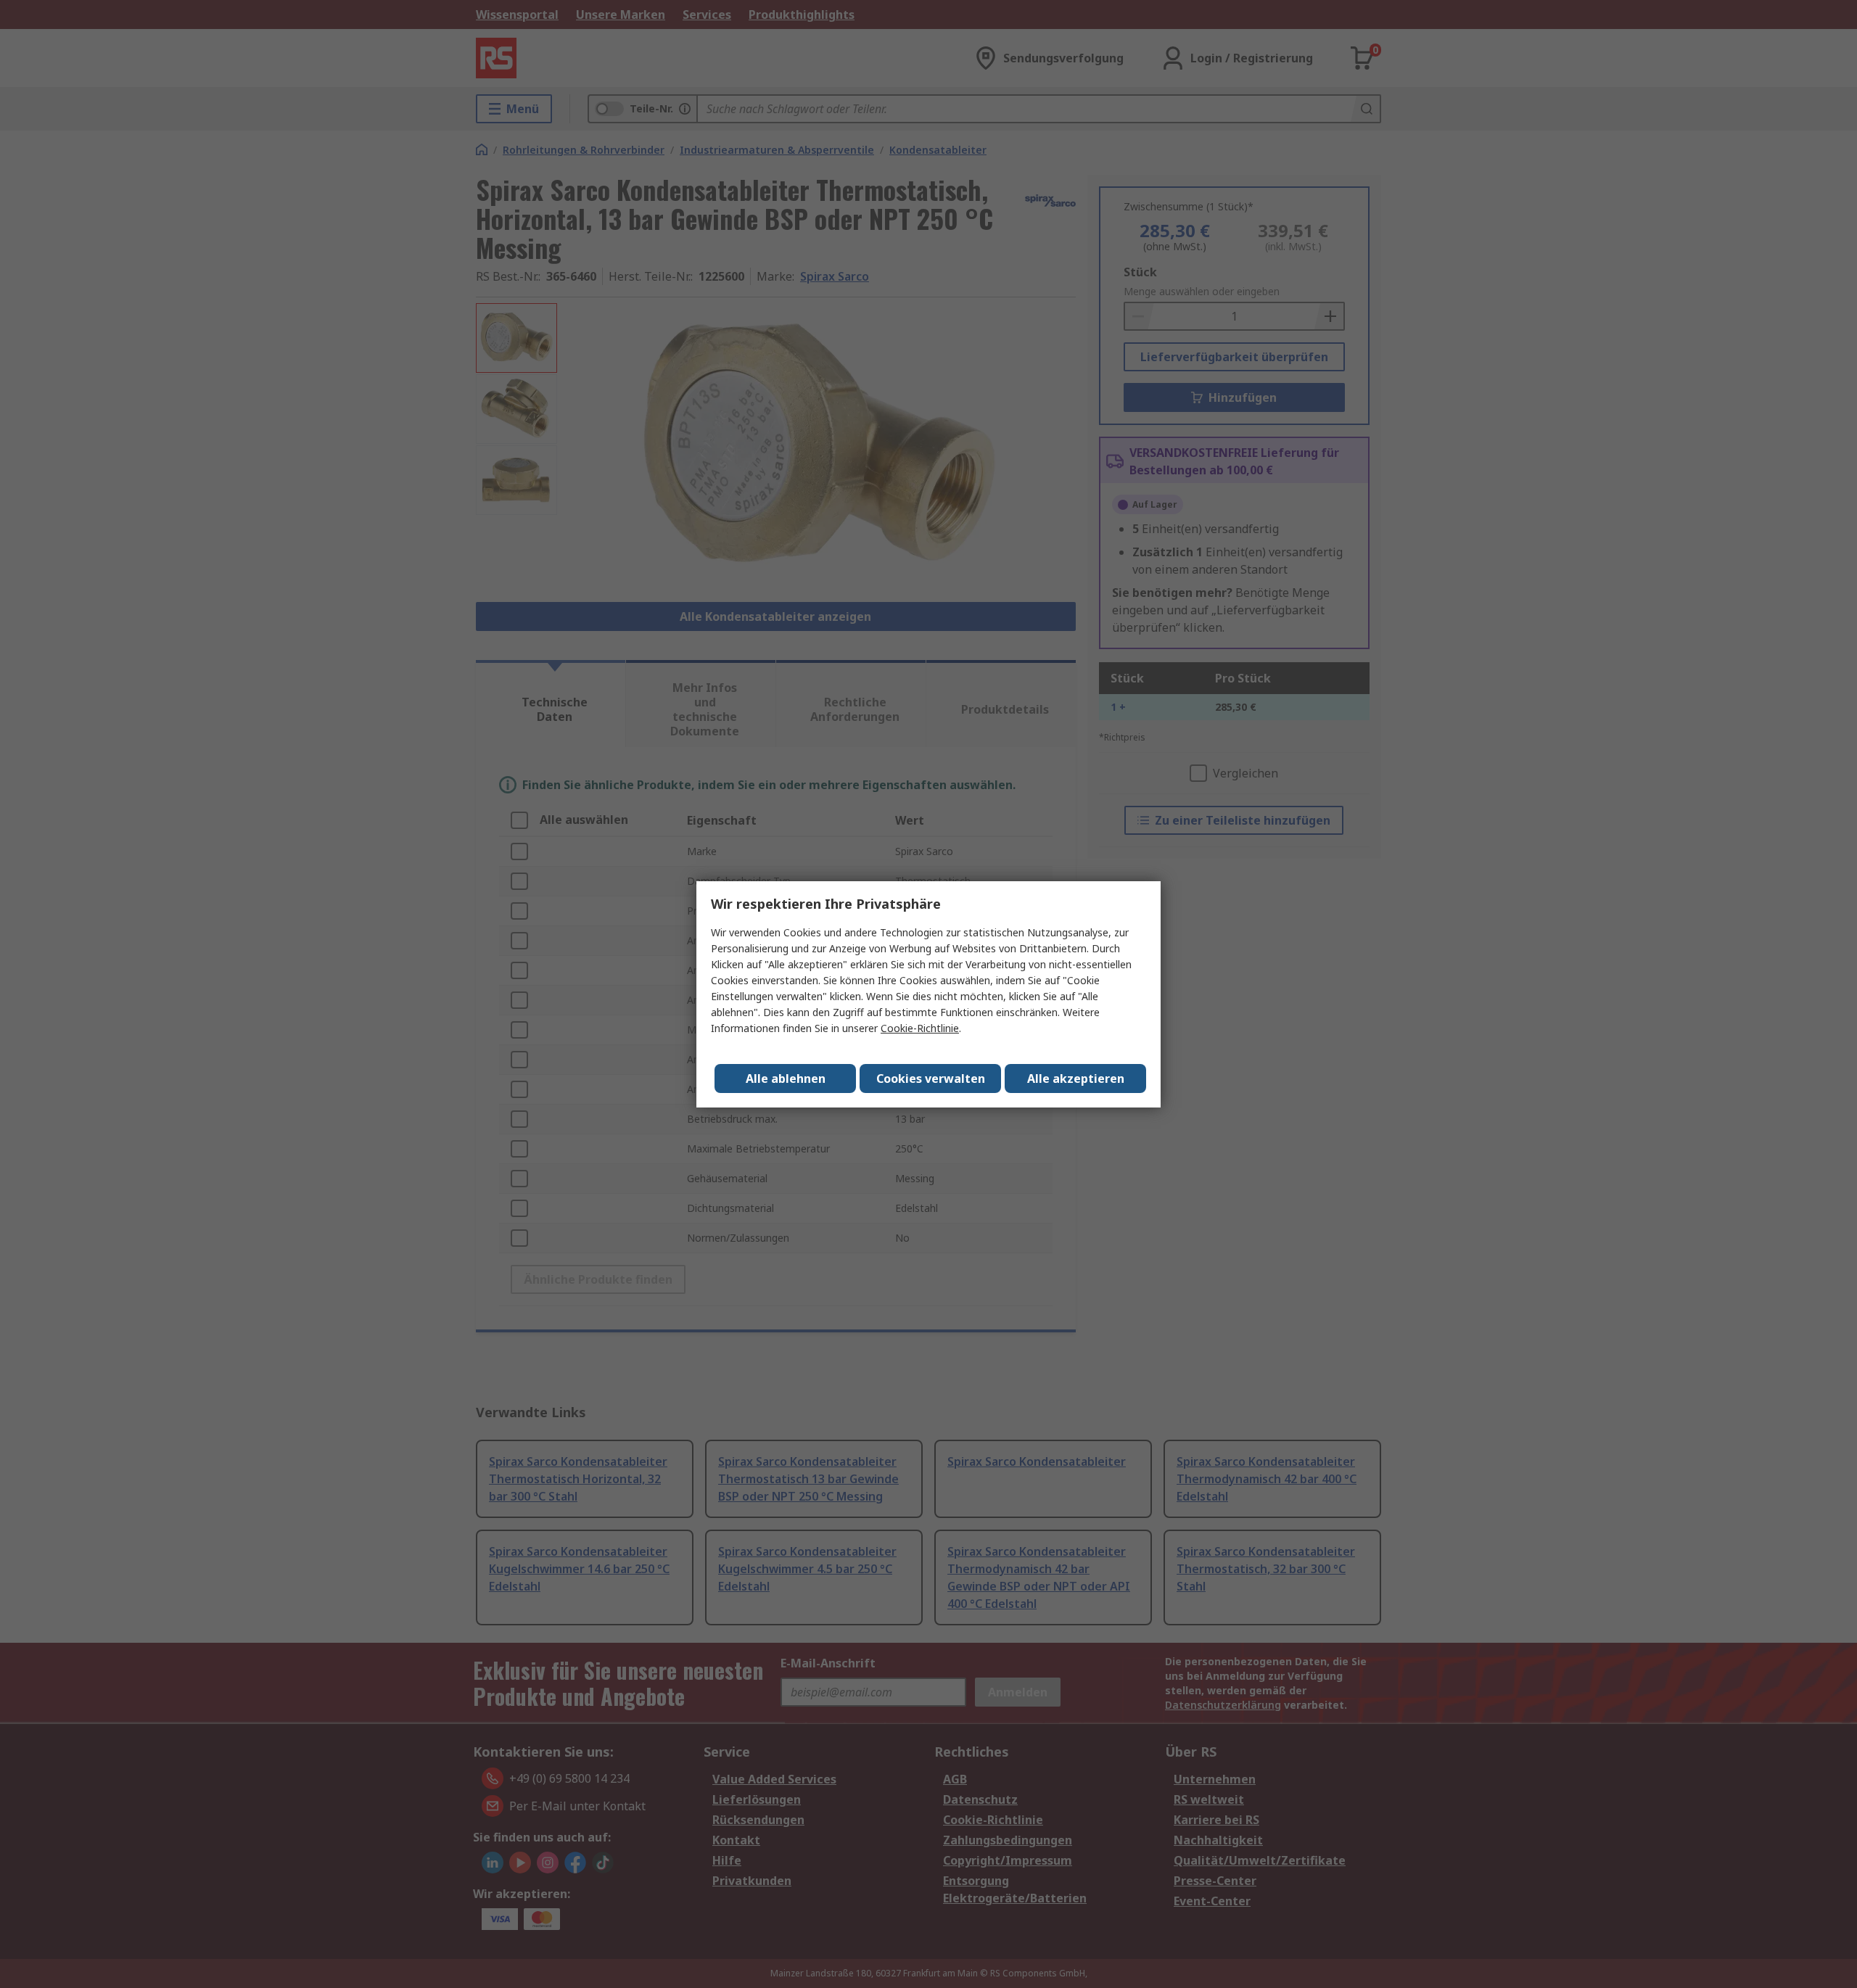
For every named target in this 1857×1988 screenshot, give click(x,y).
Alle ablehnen (786, 1078)
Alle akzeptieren (1076, 1078)
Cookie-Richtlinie (920, 1028)
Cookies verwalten (931, 1078)
